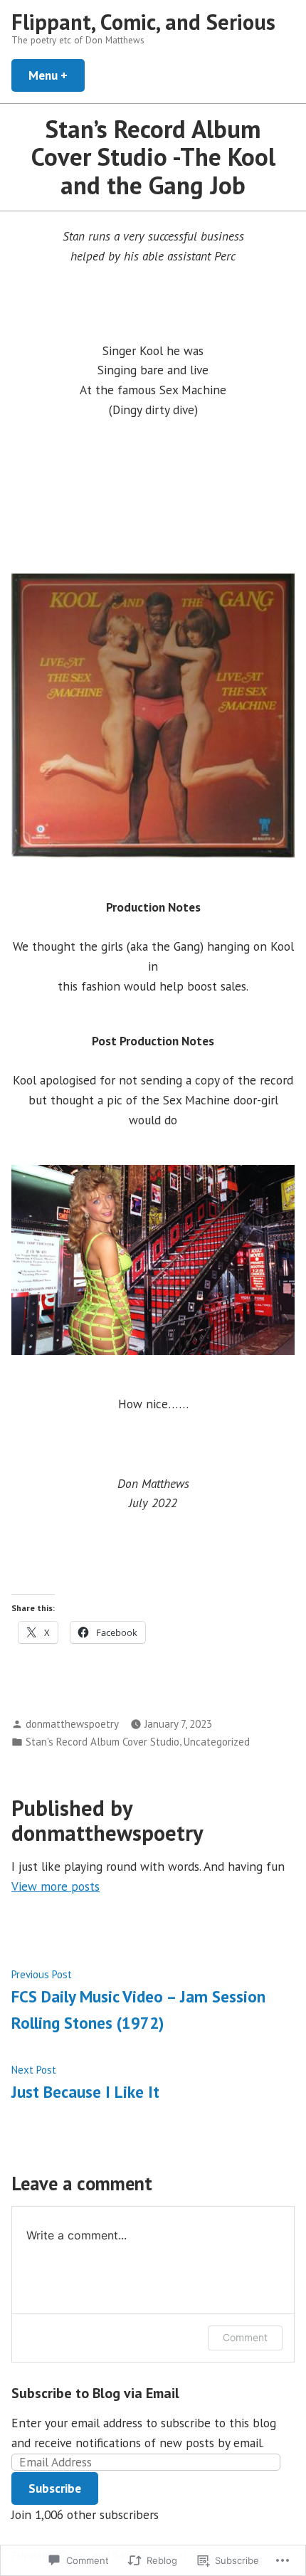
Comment (245, 2337)
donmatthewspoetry (72, 1724)
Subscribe (55, 2488)
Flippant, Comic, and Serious (143, 22)
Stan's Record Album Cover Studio (102, 1742)
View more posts (56, 1886)
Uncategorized (217, 1742)
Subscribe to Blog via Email (95, 2393)
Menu (57, 75)
